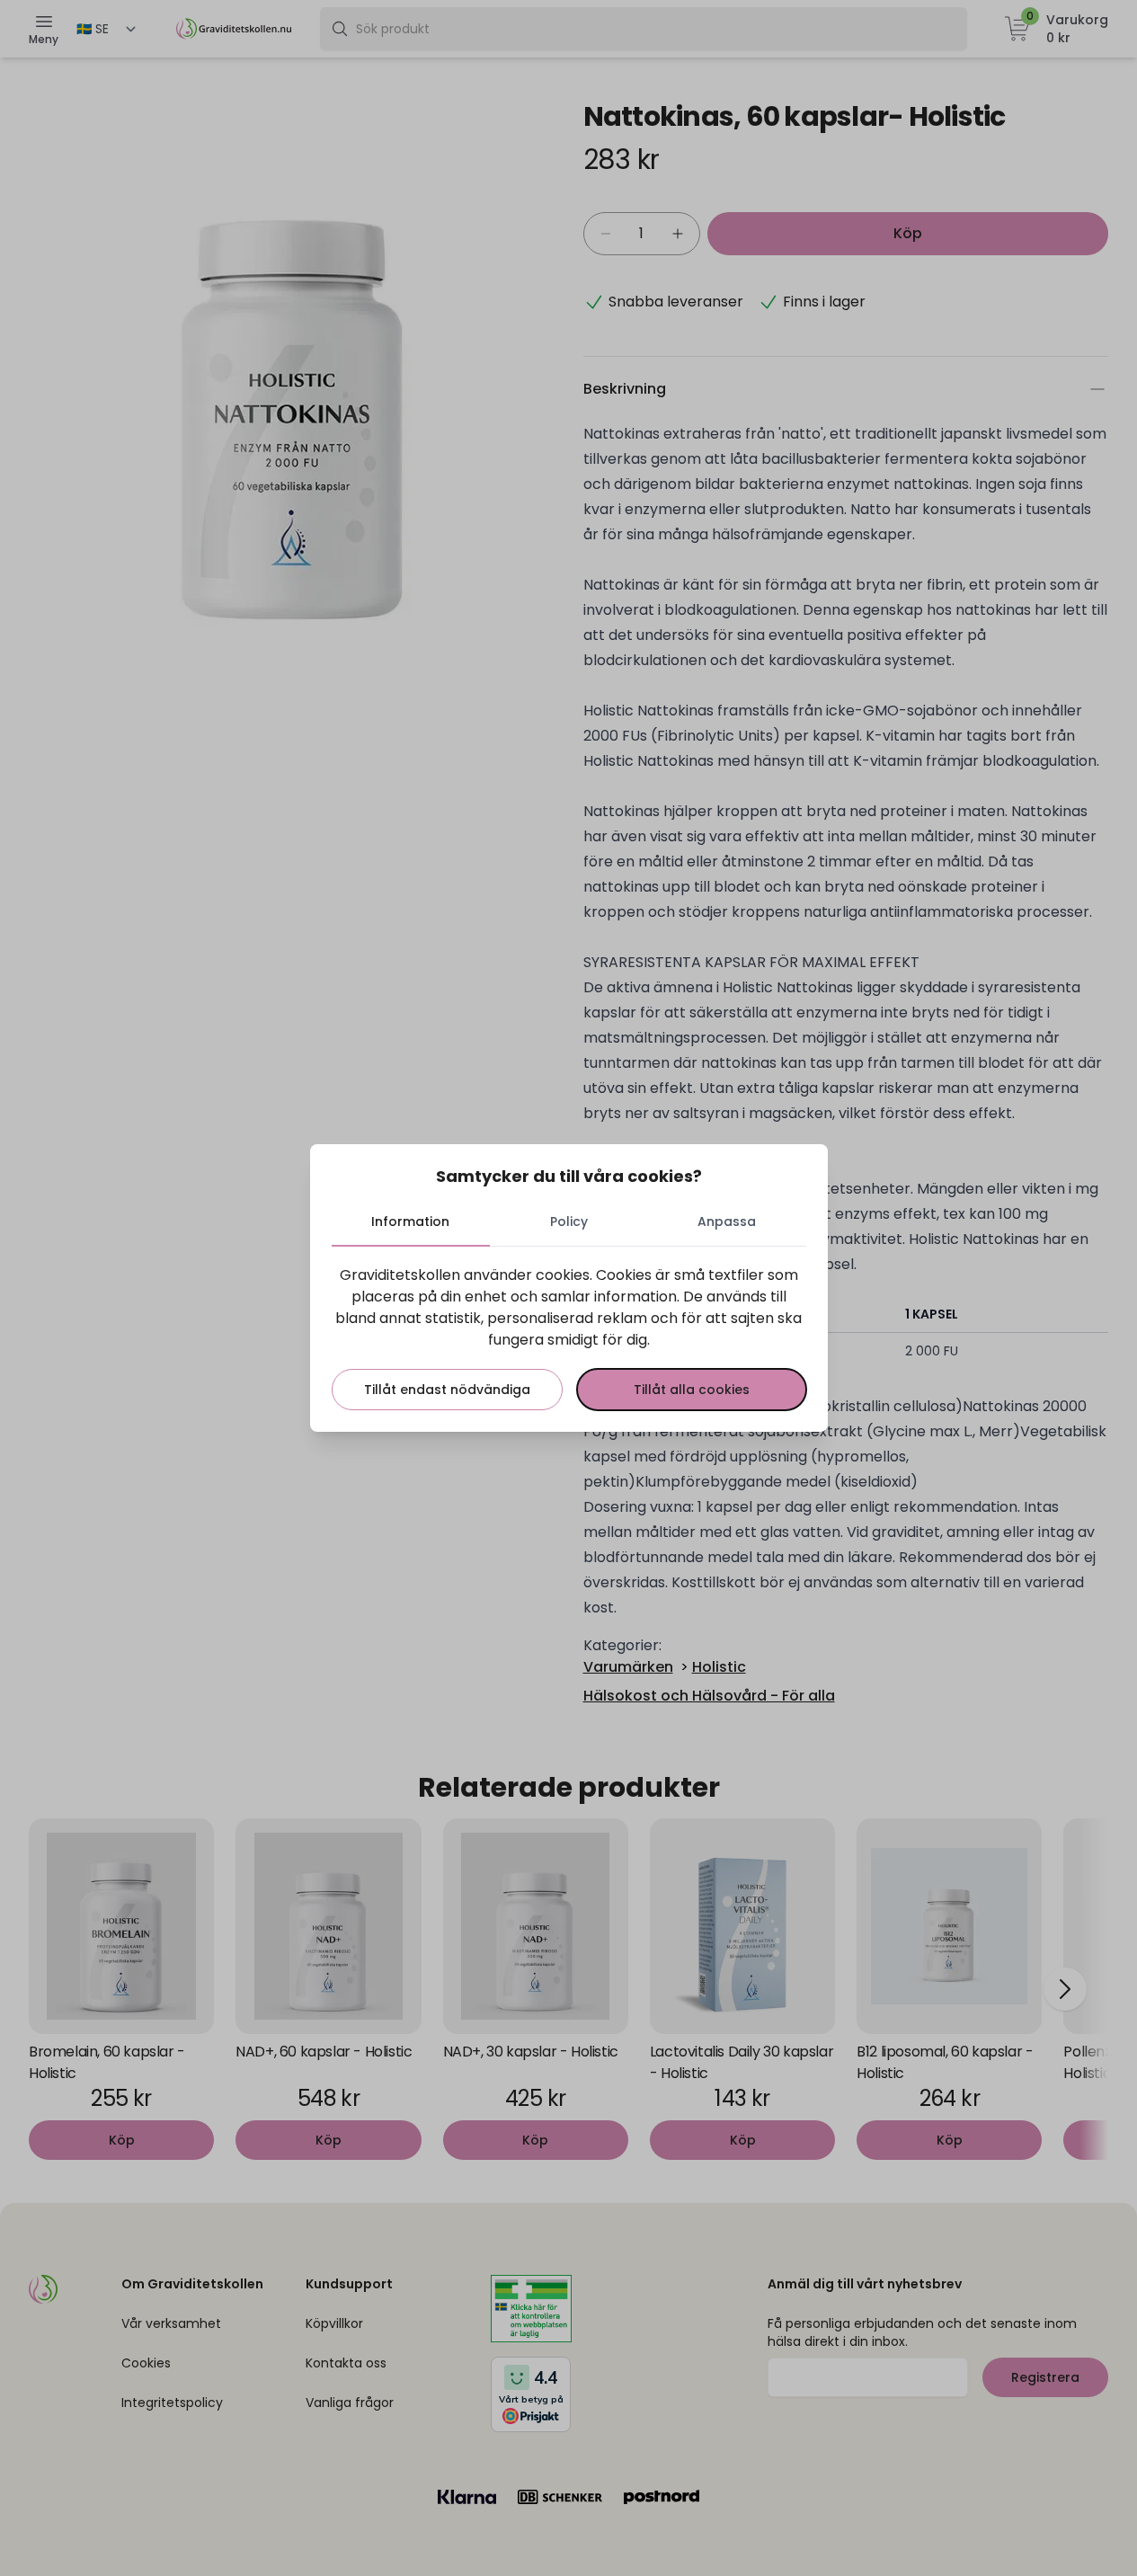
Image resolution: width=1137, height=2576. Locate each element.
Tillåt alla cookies (692, 1390)
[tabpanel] (569, 1337)
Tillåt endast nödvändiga (447, 1390)
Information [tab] (410, 1221)
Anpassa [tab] (727, 1221)
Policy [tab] (569, 1221)
